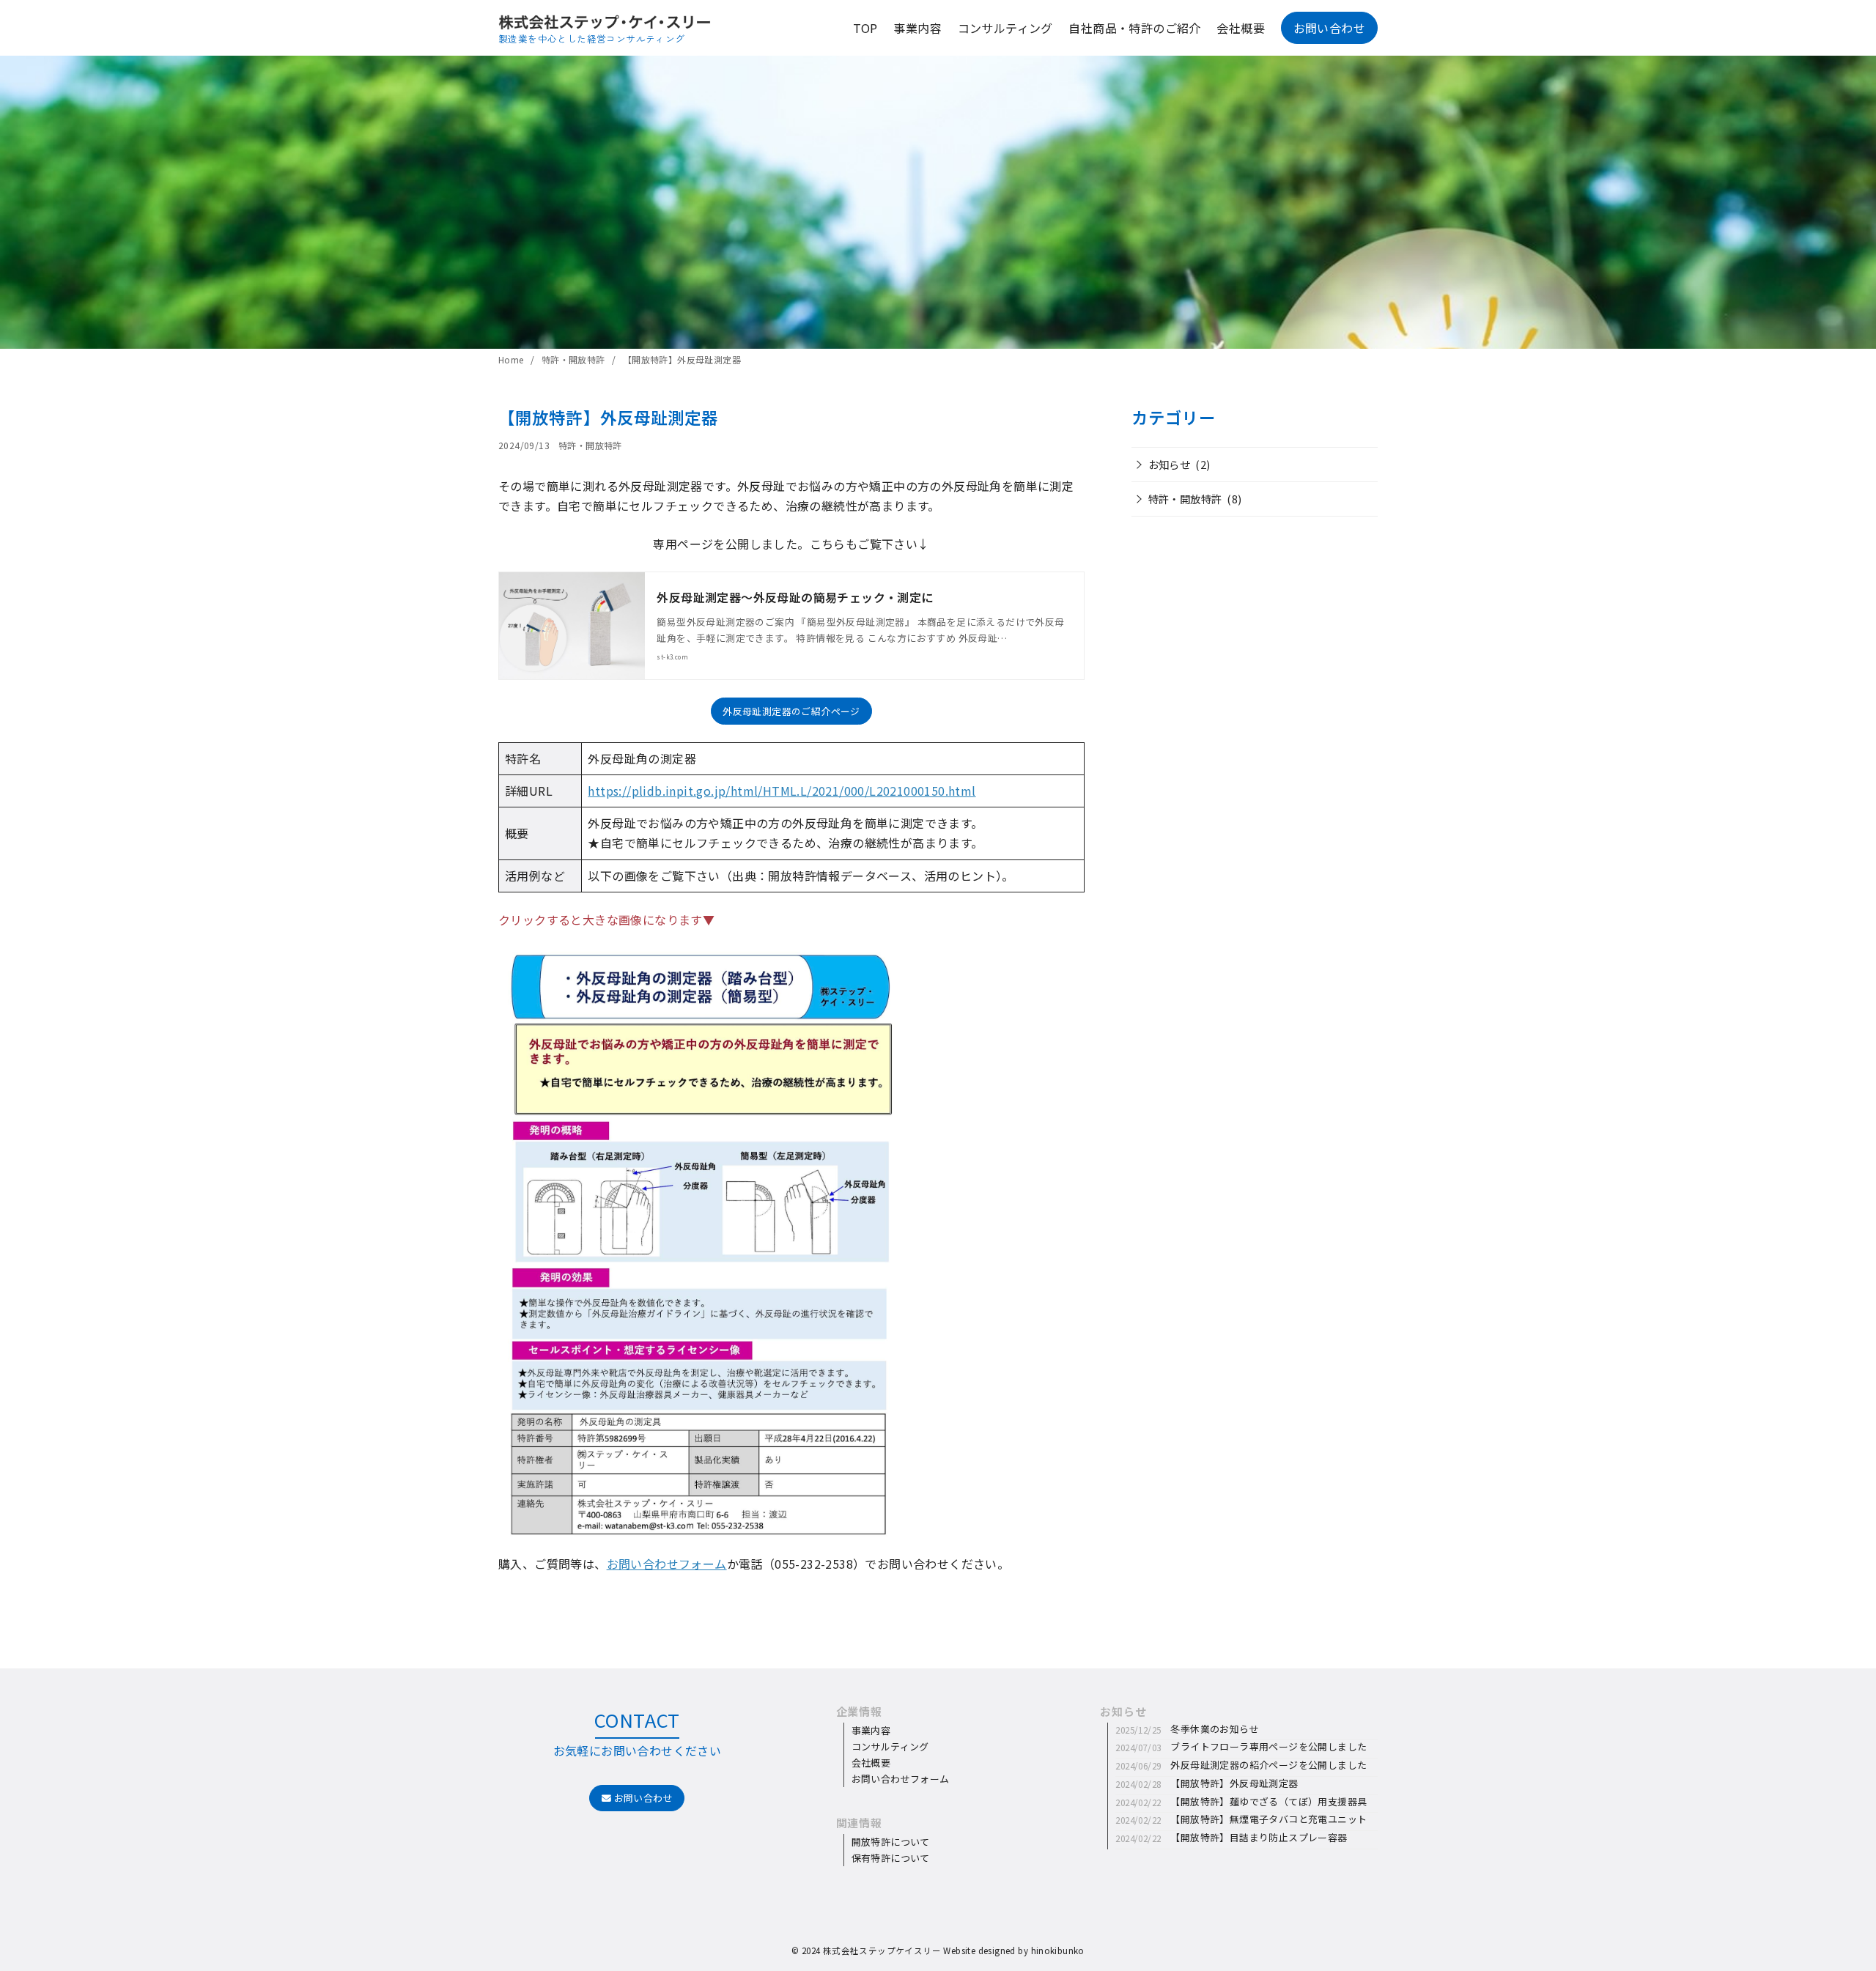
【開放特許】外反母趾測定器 (682, 359)
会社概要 (1241, 28)
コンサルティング (890, 1746)
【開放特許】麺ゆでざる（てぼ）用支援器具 (1268, 1801)
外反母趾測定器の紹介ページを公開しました (1268, 1765)
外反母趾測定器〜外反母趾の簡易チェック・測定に (795, 597)
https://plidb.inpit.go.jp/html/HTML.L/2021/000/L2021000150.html (782, 791)
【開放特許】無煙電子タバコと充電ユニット (1268, 1819)
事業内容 (917, 28)
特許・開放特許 (575, 359)
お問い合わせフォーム (667, 1564)
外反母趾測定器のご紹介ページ (791, 711)
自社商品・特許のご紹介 (1134, 28)
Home (512, 359)
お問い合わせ (642, 1798)
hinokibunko (1058, 1950)
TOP (865, 28)
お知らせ (1170, 464)
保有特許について (891, 1858)
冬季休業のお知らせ (1215, 1729)
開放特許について (891, 1842)
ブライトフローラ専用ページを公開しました (1268, 1746)
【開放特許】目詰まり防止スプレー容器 (1259, 1837)
